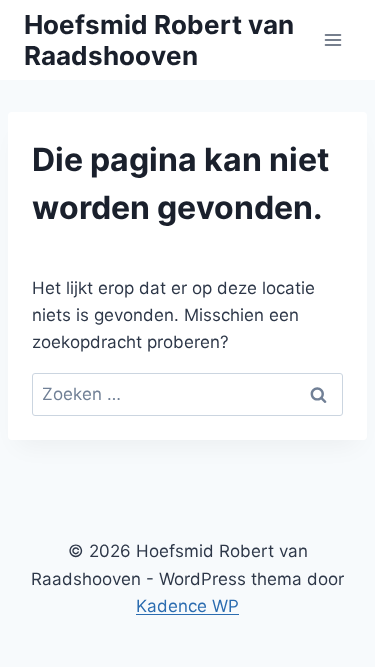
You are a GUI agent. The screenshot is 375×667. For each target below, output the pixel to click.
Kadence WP (187, 606)
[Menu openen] (332, 39)
